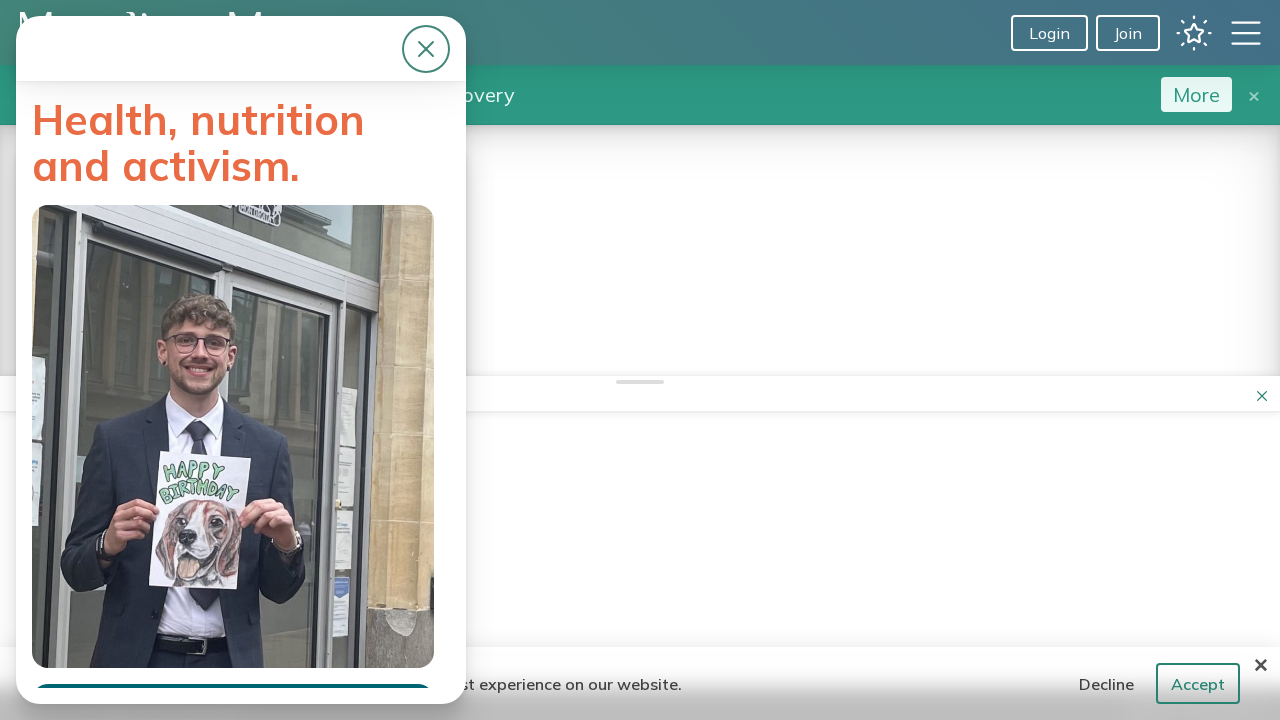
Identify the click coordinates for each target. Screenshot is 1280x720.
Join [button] (1128, 33)
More (1196, 94)
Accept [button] (1198, 684)
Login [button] (1049, 33)
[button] (1194, 33)
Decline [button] (1106, 684)
